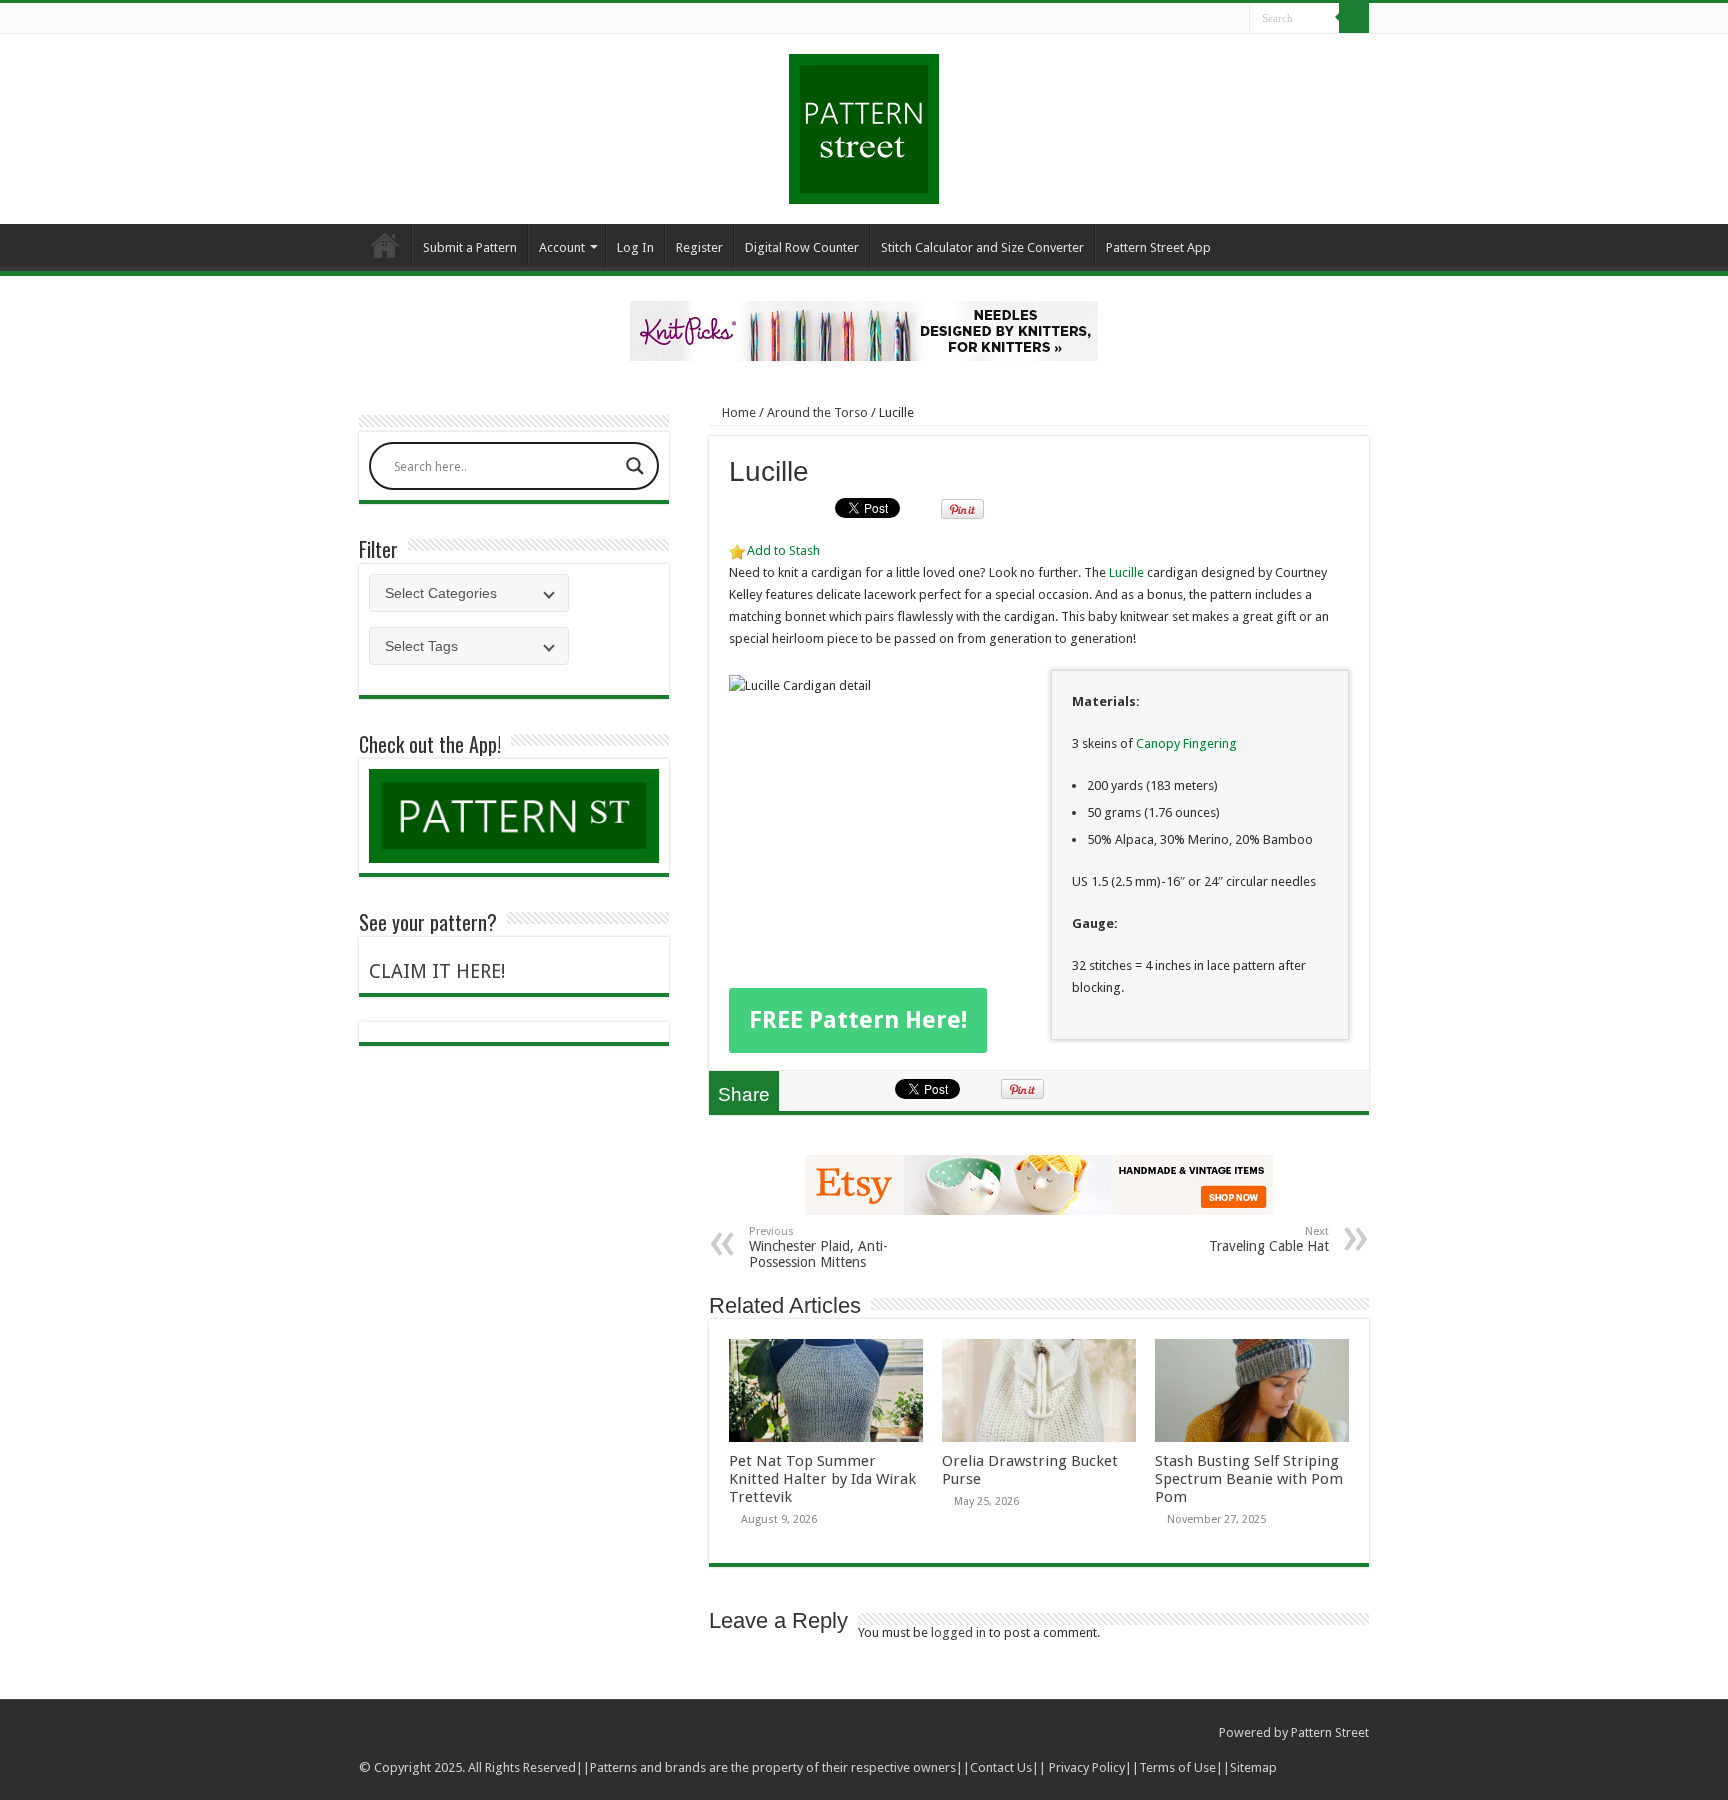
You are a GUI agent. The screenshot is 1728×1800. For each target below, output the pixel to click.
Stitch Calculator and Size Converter (982, 247)
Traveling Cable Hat (1269, 1239)
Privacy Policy (1087, 1767)
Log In (635, 247)
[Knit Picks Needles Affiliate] (864, 329)
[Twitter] (1196, 19)
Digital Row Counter (802, 247)
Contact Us (1001, 1767)
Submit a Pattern (470, 247)
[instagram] (1234, 19)
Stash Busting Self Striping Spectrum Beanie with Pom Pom (1249, 1479)
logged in (958, 1632)
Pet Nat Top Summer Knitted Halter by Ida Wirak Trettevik (822, 1479)
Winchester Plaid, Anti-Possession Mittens (818, 1247)
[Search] (1354, 18)
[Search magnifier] (635, 466)
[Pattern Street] (864, 121)
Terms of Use (1177, 1767)
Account (562, 247)
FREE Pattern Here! (858, 1020)
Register (699, 247)
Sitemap (1253, 1767)
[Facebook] (1177, 19)
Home (385, 245)
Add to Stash (783, 550)
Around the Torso (817, 412)
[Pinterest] (1215, 19)
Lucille (1126, 572)
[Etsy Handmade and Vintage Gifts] (1039, 1183)
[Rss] (1158, 19)
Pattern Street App (1158, 247)
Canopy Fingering (1185, 743)
